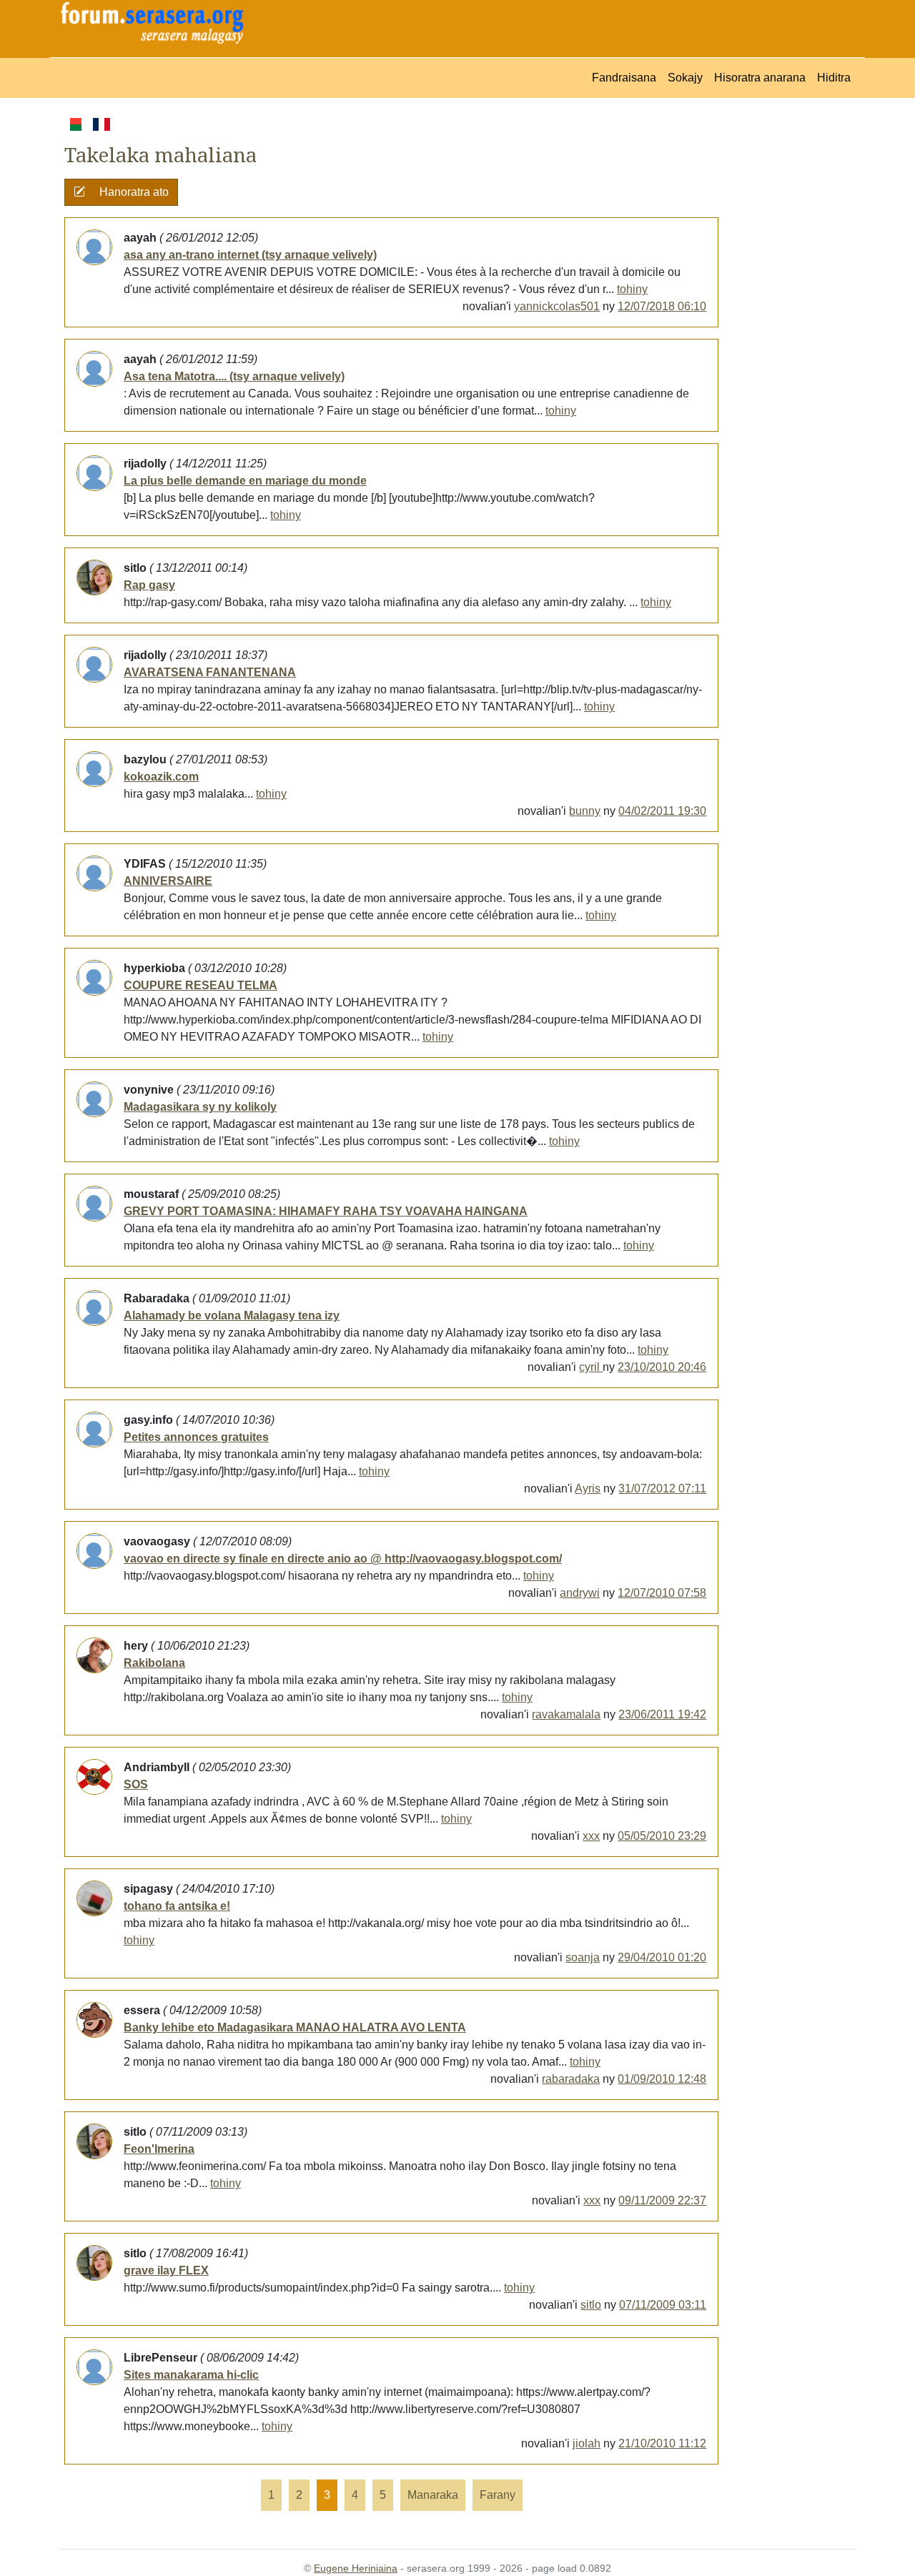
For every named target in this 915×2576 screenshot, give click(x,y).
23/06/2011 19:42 (662, 1714)
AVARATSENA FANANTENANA (210, 672)
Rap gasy (149, 585)
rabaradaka (571, 2079)
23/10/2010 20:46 (662, 1367)
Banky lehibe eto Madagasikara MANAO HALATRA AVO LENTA (295, 2027)
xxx (591, 1836)
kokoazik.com (161, 777)
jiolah (587, 2443)
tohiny (632, 289)
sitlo (591, 2305)
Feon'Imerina (159, 2149)
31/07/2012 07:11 (662, 1488)
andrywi (580, 1593)
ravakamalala (566, 1714)
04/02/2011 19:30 (662, 811)
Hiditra (834, 78)
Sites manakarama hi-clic (191, 2375)
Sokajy (685, 78)
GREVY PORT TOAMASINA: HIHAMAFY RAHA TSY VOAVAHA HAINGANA (326, 1211)
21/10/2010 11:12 (662, 2443)
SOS (136, 1784)
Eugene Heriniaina (356, 2568)
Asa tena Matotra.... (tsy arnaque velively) (234, 376)
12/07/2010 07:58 (662, 1593)
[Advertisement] (787, 330)
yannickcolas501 (557, 306)
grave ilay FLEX (166, 2270)
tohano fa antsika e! (177, 1906)
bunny (585, 811)
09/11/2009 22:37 (662, 2200)
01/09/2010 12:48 (662, 2079)
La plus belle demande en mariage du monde (245, 481)
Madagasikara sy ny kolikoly (200, 1107)
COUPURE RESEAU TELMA (201, 985)
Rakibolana (154, 1663)
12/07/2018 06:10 (662, 306)
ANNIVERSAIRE (168, 881)
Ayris (588, 1488)
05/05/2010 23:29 (662, 1836)
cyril (591, 1367)
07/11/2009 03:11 (663, 2305)
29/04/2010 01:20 (662, 1957)
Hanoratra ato (133, 192)
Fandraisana (624, 78)
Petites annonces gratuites (196, 1437)
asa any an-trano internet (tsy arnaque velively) (250, 255)
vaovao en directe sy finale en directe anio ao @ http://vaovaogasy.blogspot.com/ (343, 1559)
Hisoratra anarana (760, 78)
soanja (583, 1957)
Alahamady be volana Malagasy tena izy (232, 1316)
